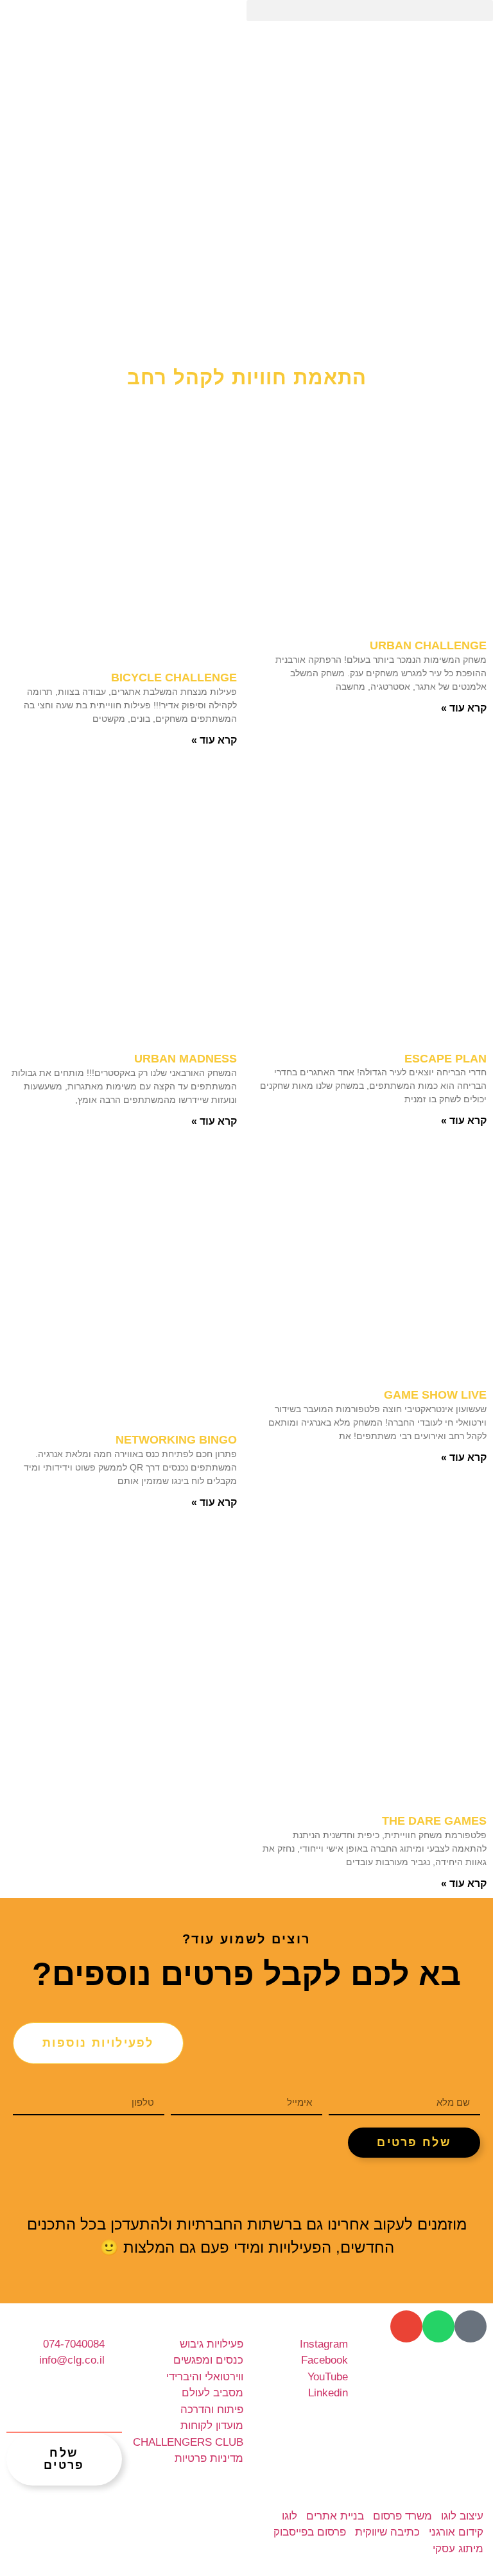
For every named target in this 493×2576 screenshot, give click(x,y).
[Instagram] (229, 2192)
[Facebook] (193, 2192)
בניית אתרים (335, 2516)
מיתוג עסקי (458, 2549)
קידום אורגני (456, 2532)
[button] (370, 11)
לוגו (290, 2516)
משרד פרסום (402, 2516)
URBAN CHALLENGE (428, 645)
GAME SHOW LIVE (435, 1395)
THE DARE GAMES (434, 1821)
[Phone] (471, 2326)
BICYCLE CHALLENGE (174, 678)
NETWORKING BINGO (176, 1440)
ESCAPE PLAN (445, 1059)
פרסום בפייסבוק (310, 2532)
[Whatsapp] (438, 2326)
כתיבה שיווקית (387, 2532)
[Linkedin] (300, 2192)
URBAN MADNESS (186, 1059)
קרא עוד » (464, 708)
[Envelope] (406, 2326)
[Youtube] (264, 2192)
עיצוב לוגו (462, 2516)
